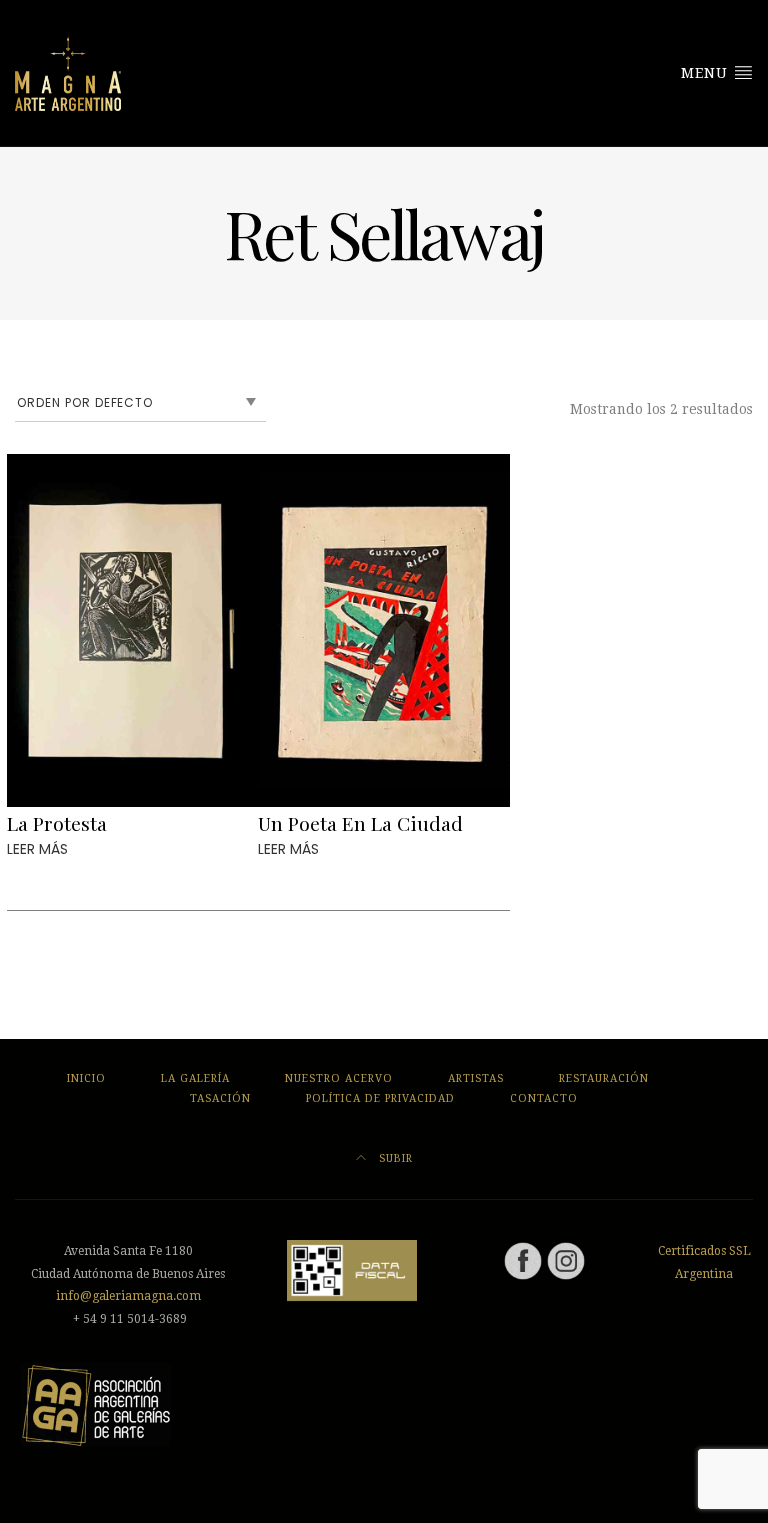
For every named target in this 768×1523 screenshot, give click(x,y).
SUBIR (394, 1158)
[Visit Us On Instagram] (565, 1260)
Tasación (220, 1098)
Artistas (476, 1078)
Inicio (86, 1078)
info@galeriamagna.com (128, 1296)
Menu (707, 73)
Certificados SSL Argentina (704, 1262)
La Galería (195, 1078)
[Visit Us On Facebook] (522, 1260)
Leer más (37, 849)
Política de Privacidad (380, 1098)
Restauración (604, 1078)
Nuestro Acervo (339, 1078)
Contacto (544, 1098)
